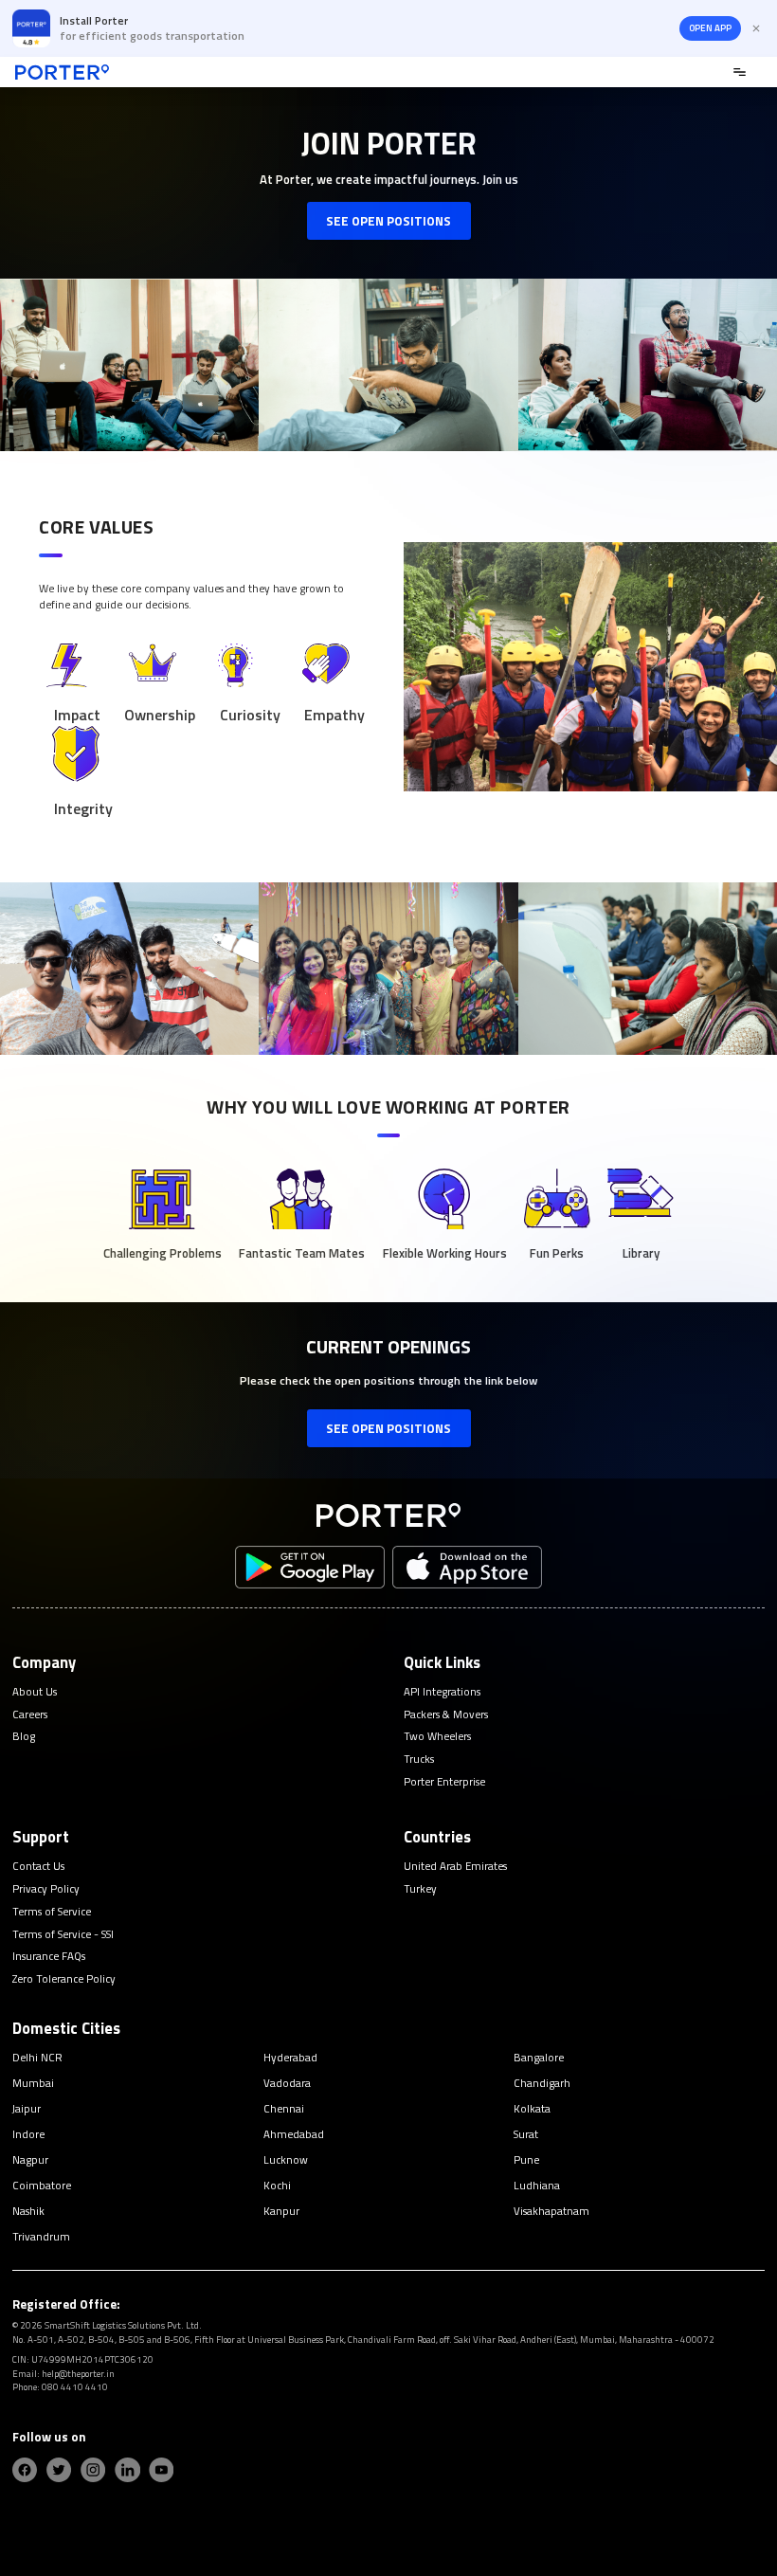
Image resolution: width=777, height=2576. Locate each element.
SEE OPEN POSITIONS (388, 221)
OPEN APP (710, 28)
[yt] (161, 2470)
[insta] (93, 2470)
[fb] (25, 2470)
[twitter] (59, 2470)
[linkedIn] (127, 2470)
